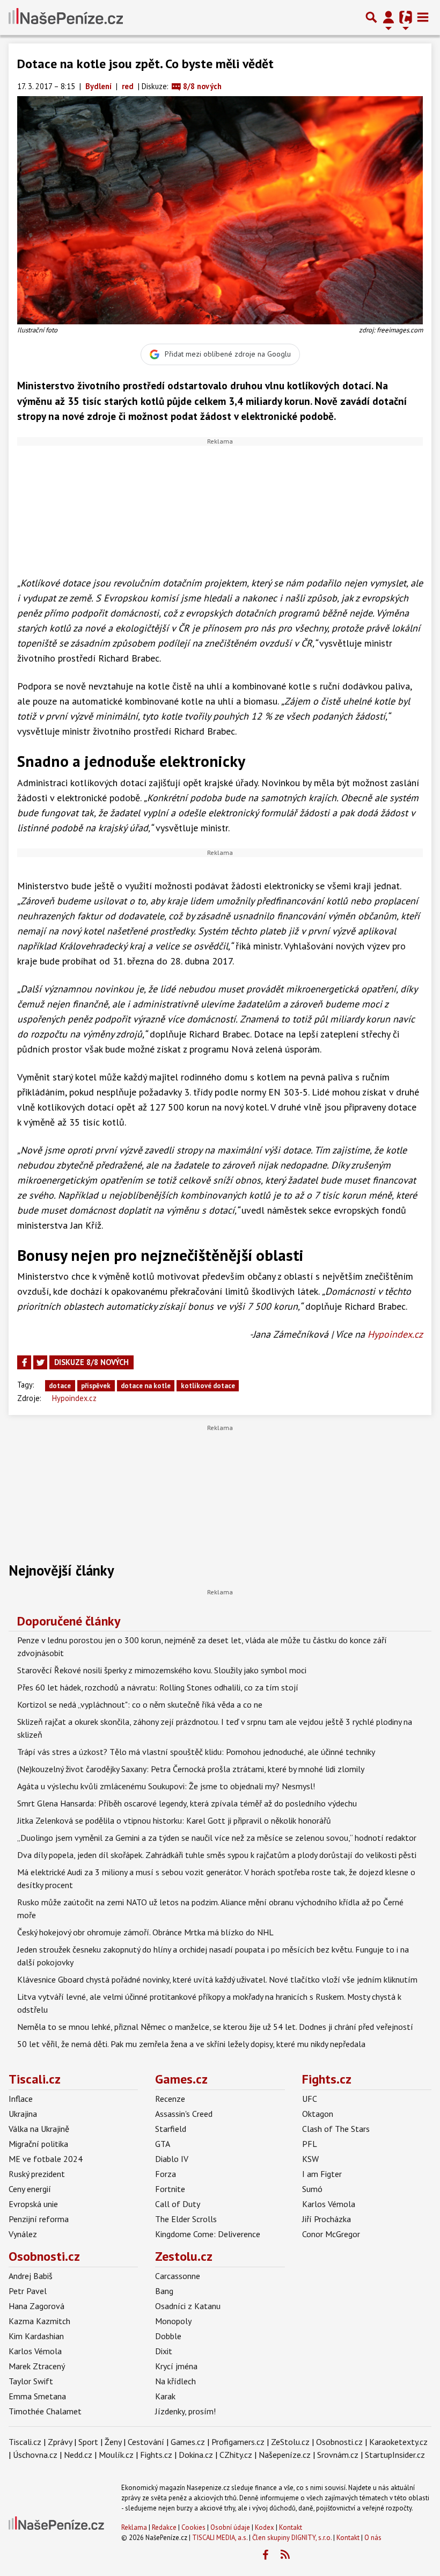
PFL (310, 2144)
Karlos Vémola (329, 2204)
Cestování (146, 2442)
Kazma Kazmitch (39, 2321)
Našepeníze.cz (285, 2455)
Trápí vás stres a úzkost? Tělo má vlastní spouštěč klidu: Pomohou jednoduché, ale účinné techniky (196, 1752)
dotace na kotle (146, 1386)
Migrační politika (38, 2144)
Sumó (312, 2189)
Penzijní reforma (39, 2219)
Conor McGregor (331, 2234)
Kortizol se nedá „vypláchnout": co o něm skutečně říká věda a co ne (140, 1704)
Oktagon (318, 2114)
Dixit (164, 2351)
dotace (60, 1386)
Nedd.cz (78, 2455)
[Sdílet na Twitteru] (40, 1362)
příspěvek (96, 1386)
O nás (373, 2538)
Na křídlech (175, 2381)
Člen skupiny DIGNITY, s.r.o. (292, 2538)
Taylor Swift (31, 2381)
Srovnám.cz (338, 2455)
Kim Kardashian (36, 2336)
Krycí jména (176, 2366)
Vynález (23, 2234)
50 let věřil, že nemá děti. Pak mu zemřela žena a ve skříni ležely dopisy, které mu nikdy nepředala (191, 2044)
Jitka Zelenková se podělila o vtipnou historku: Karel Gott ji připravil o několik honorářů (174, 1820)
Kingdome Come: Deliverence (208, 2234)
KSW (310, 2159)
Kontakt (291, 2527)
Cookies (193, 2527)
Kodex (265, 2527)
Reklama (134, 2527)
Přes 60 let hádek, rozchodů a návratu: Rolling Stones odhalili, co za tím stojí (158, 1687)
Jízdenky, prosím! (185, 2411)
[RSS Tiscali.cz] (285, 2555)
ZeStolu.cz (290, 2442)
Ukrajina (23, 2114)
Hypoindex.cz (395, 1334)
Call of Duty (178, 2204)
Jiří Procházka (327, 2219)
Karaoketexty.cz (398, 2442)
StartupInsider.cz (395, 2455)
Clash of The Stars (336, 2129)
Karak (165, 2396)
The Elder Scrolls (186, 2219)
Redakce (164, 2527)
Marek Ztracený (37, 2366)
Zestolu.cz (184, 2256)
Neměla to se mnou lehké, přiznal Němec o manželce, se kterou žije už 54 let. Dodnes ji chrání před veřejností (215, 2027)
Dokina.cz (196, 2455)
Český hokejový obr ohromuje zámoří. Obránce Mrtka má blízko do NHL (145, 1932)
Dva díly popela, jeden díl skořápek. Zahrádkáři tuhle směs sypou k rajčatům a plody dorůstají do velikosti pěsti (217, 1855)
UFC (310, 2099)
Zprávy (60, 2442)
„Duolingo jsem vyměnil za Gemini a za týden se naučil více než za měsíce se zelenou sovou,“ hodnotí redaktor (217, 1838)
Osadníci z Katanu (188, 2306)
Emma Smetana (37, 2396)
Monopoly (173, 2321)
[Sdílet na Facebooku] (24, 1362)
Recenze (170, 2099)
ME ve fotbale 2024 (46, 2159)
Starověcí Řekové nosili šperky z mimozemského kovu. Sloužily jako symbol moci (162, 1670)
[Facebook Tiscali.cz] (265, 2555)
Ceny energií (30, 2189)
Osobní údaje (230, 2527)
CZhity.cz (236, 2455)
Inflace (21, 2099)
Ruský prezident (37, 2174)
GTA (163, 2144)
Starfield (171, 2129)
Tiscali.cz (35, 2079)
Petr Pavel (28, 2291)
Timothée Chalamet (45, 2411)
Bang (164, 2291)
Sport (88, 2442)
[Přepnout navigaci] (388, 17)
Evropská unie (33, 2204)
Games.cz (181, 2079)
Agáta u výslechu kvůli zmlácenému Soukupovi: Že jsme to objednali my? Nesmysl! (166, 1786)
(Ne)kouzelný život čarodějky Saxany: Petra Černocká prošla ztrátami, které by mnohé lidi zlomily (191, 1769)
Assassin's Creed (184, 2114)
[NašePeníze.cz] (66, 17)
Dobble (168, 2336)
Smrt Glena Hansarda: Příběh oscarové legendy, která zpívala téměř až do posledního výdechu (187, 1803)
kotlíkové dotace (208, 1386)
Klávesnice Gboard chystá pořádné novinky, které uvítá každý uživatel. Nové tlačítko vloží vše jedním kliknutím (217, 1979)
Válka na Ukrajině (39, 2129)
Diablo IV (172, 2159)
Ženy (113, 2442)
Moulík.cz (116, 2455)
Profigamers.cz (238, 2442)
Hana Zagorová (36, 2306)
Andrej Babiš (31, 2276)
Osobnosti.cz (44, 2256)
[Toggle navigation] (423, 17)
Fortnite (170, 2189)
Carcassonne (178, 2276)
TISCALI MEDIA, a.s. (220, 2538)
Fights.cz (327, 2079)
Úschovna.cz (35, 2455)
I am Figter (322, 2174)
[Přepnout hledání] (371, 17)
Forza (166, 2174)
